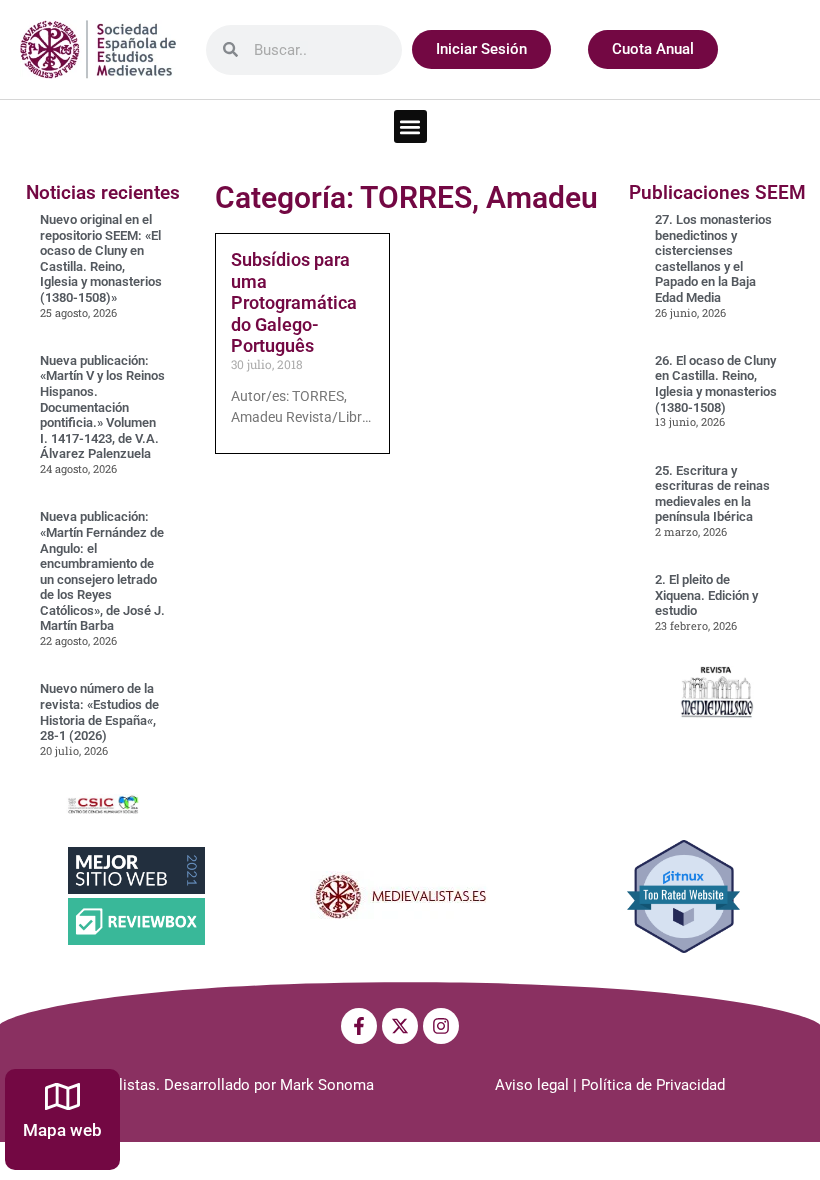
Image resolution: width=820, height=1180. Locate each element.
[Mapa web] (62, 1096)
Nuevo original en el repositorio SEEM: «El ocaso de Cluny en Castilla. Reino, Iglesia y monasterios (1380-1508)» (101, 258)
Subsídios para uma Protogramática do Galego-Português (294, 302)
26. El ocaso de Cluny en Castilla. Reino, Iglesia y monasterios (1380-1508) (716, 384)
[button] (410, 126)
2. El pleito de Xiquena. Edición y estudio (706, 595)
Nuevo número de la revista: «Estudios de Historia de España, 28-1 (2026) (99, 712)
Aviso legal (532, 1085)
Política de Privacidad (653, 1085)
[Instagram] (441, 1026)
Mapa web (62, 1130)
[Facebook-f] (359, 1026)
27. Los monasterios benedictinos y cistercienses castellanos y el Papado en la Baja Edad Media (713, 258)
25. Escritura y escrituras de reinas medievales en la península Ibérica (712, 494)
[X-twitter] (400, 1026)
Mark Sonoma (327, 1085)
